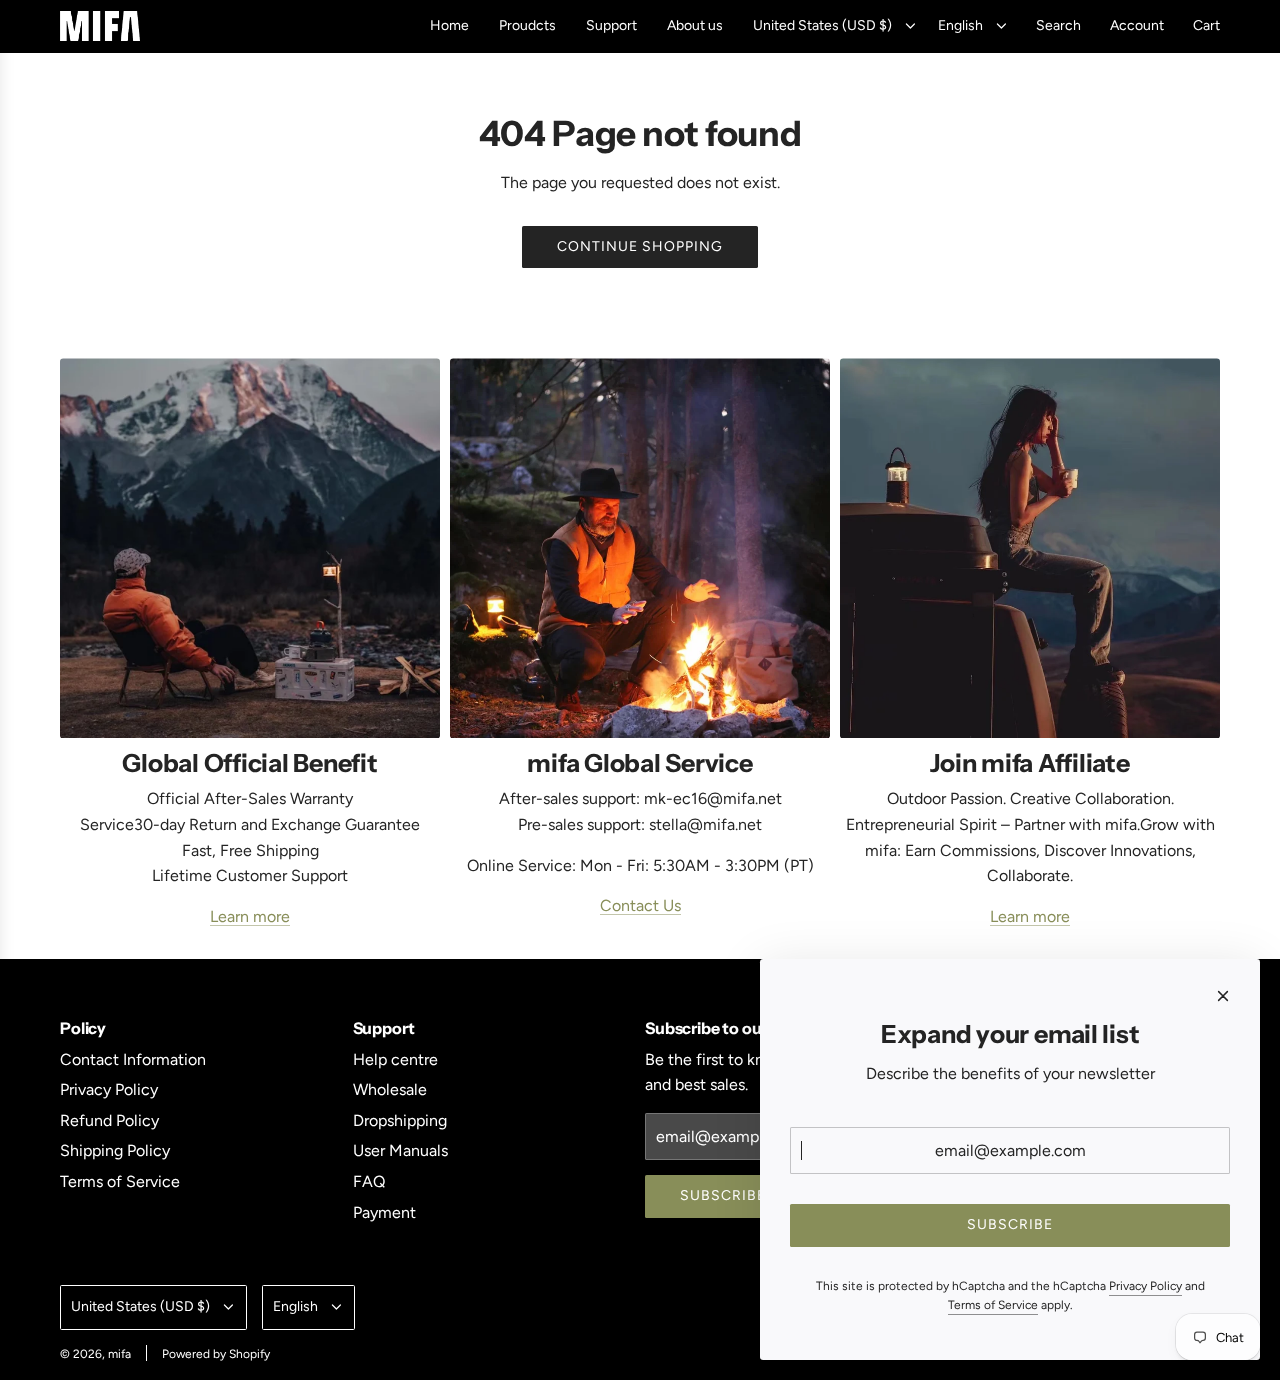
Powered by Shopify (216, 1354)
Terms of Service (993, 1305)
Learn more (250, 916)
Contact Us (640, 905)
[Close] (1223, 996)
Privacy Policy (1145, 1286)
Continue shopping (640, 246)
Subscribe (723, 1195)
